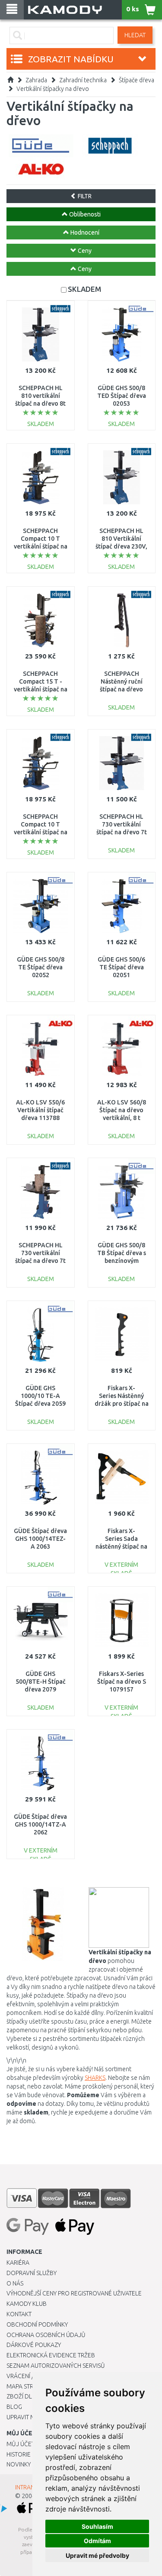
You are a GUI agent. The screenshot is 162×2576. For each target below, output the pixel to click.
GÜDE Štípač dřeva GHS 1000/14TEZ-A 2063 (40, 1539)
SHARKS (95, 2078)
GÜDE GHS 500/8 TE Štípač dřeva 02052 (41, 967)
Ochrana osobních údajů (46, 2335)
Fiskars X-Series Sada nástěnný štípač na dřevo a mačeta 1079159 (121, 1547)
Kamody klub (27, 2304)
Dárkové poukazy (34, 2345)
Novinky (19, 2464)
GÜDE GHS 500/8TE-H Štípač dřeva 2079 (41, 1682)
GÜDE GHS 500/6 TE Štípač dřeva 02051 (121, 967)
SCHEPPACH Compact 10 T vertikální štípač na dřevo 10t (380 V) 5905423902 (41, 547)
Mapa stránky (27, 2386)
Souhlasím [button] (97, 2526)
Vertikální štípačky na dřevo (53, 89)
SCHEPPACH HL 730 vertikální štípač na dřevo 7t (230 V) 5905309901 (40, 1261)
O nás (15, 2283)
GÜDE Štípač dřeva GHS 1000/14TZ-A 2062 (40, 1824)
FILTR (84, 196)
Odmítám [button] (97, 2541)
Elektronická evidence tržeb (51, 2355)
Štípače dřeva (137, 80)
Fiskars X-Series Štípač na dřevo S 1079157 (122, 1682)
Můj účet (21, 2444)
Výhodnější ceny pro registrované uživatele (74, 2293)
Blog (14, 2407)
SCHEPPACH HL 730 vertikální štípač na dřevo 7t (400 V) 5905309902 (122, 832)
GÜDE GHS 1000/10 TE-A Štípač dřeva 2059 (40, 1396)
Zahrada (36, 80)
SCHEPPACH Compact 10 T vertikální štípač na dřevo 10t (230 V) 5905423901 (41, 832)
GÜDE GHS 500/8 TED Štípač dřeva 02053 (122, 396)
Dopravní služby (32, 2273)
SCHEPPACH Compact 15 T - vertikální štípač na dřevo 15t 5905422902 (41, 689)
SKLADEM (84, 289)
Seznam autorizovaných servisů (56, 2366)
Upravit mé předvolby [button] (97, 2555)
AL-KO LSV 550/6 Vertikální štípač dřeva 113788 (40, 1110)
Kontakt (19, 2314)
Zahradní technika (83, 80)
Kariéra (18, 2263)
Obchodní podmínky (37, 2324)
